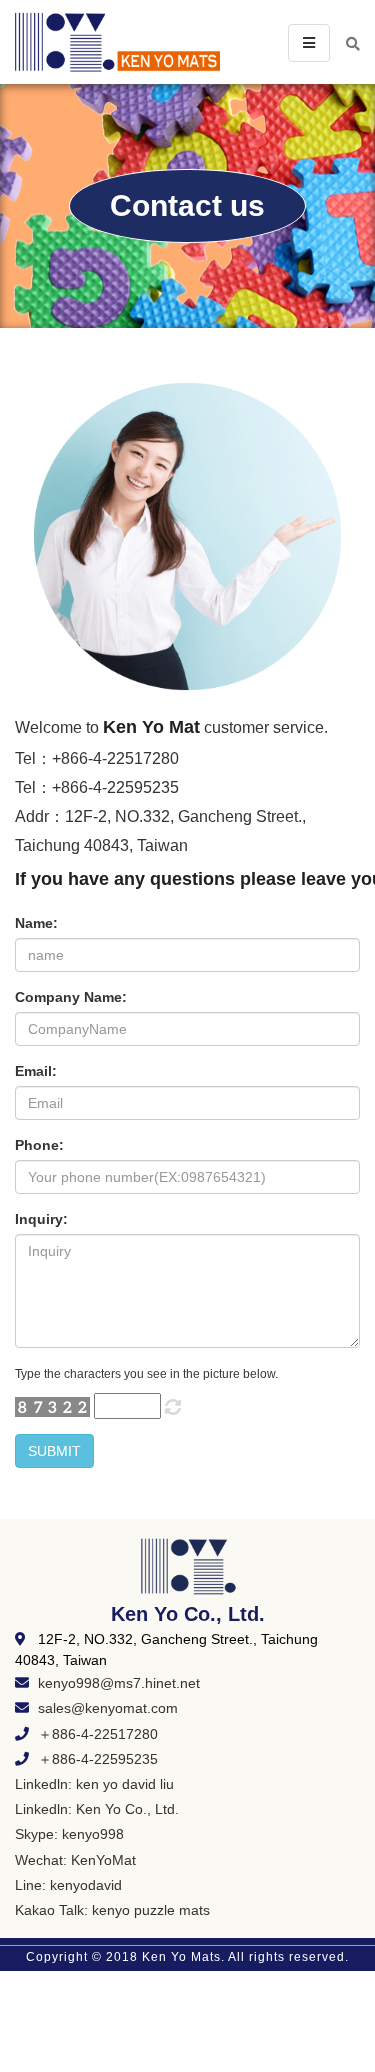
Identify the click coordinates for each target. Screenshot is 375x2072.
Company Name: (71, 997)
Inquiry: (41, 1219)
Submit (54, 1451)
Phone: (39, 1145)
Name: (36, 923)
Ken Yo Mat (151, 727)
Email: (36, 1071)
